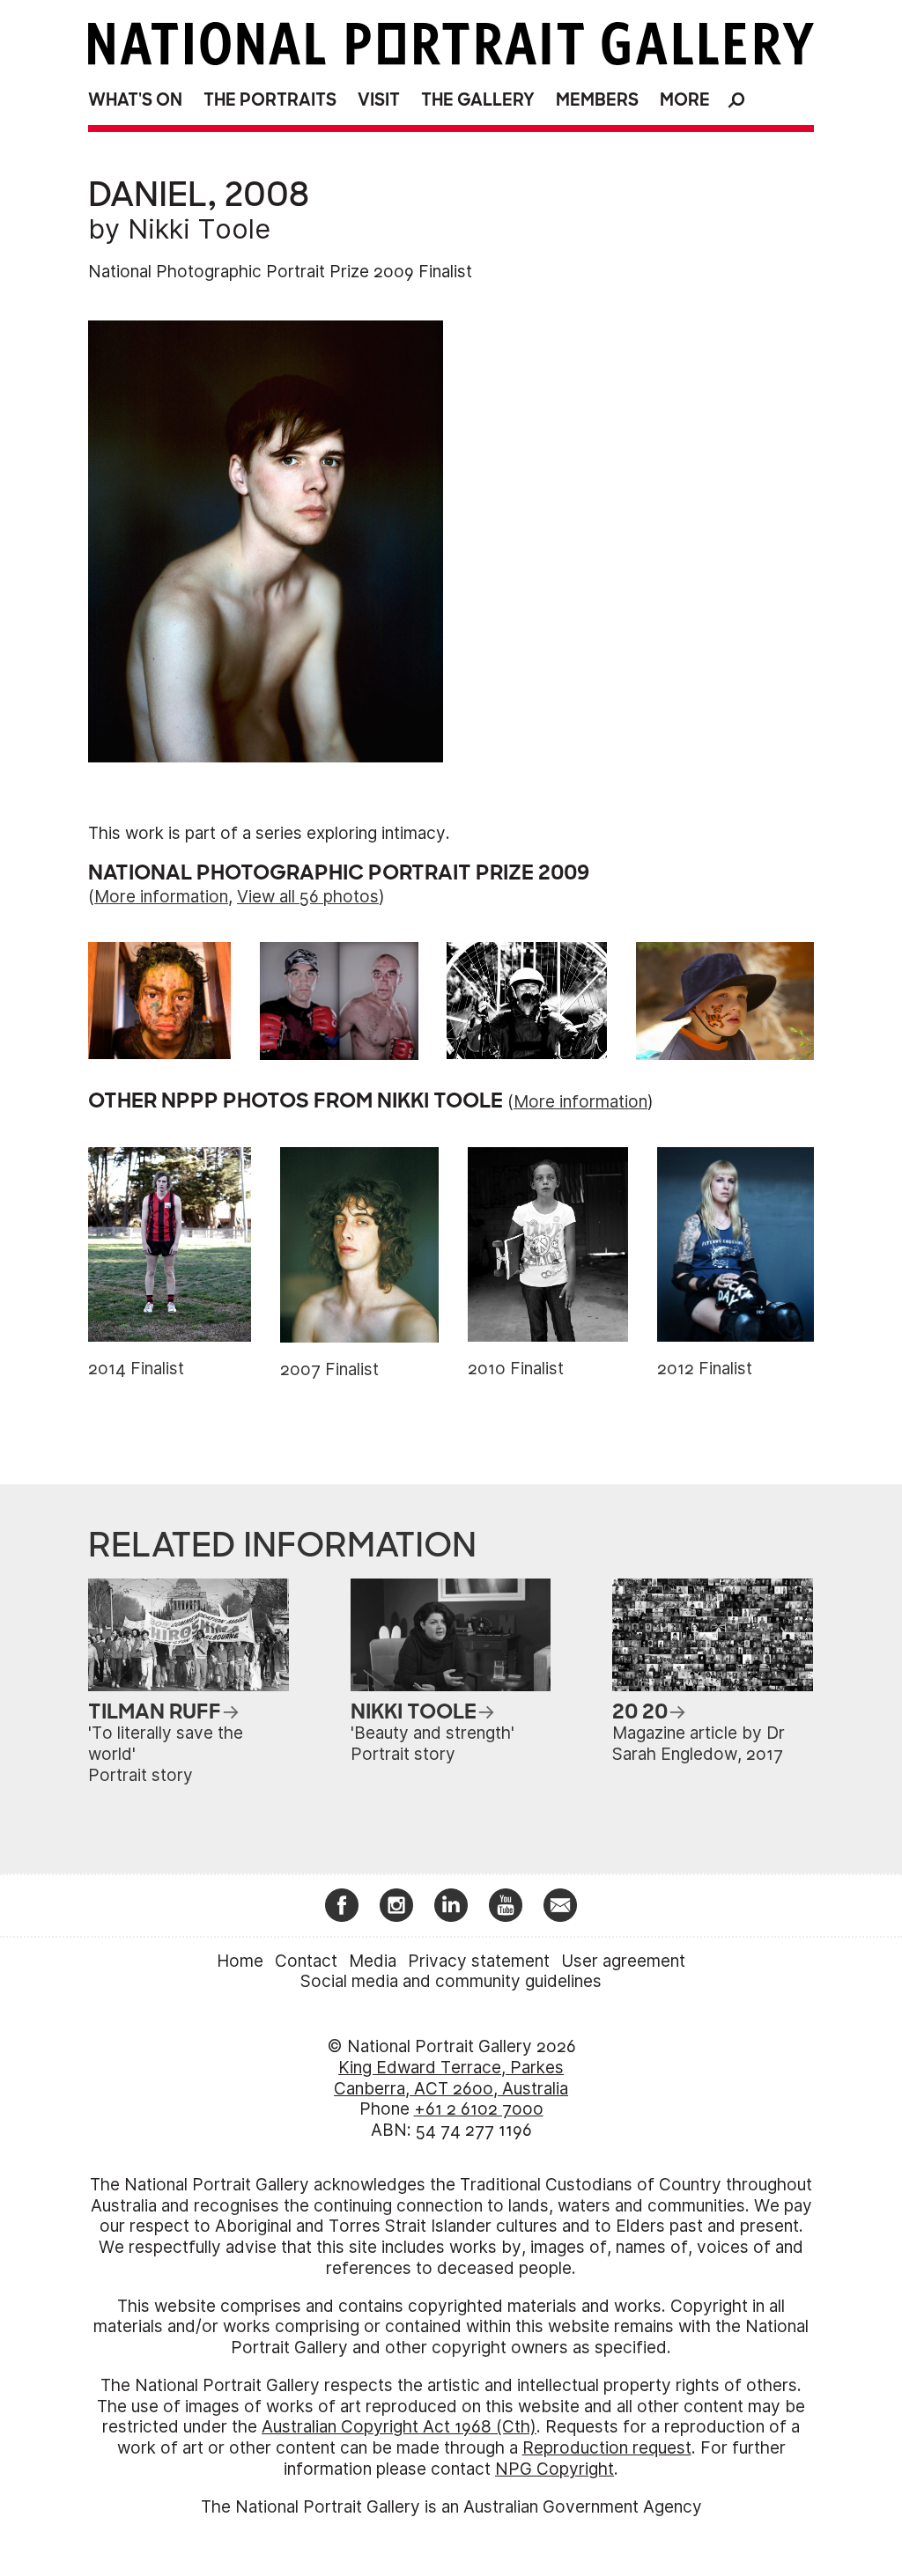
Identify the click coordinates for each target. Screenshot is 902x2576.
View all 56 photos (308, 897)
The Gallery (478, 100)
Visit (379, 100)
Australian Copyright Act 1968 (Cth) (399, 2427)
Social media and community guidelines (451, 1981)
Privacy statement (479, 1961)
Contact (306, 1961)
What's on (135, 100)
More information (161, 897)
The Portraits (270, 100)
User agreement (623, 1961)
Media (373, 1961)
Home (240, 1961)
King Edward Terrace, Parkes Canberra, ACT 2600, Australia (451, 2078)
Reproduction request (607, 2448)
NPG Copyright (555, 2469)
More (685, 100)
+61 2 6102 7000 (479, 2109)
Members (597, 100)
